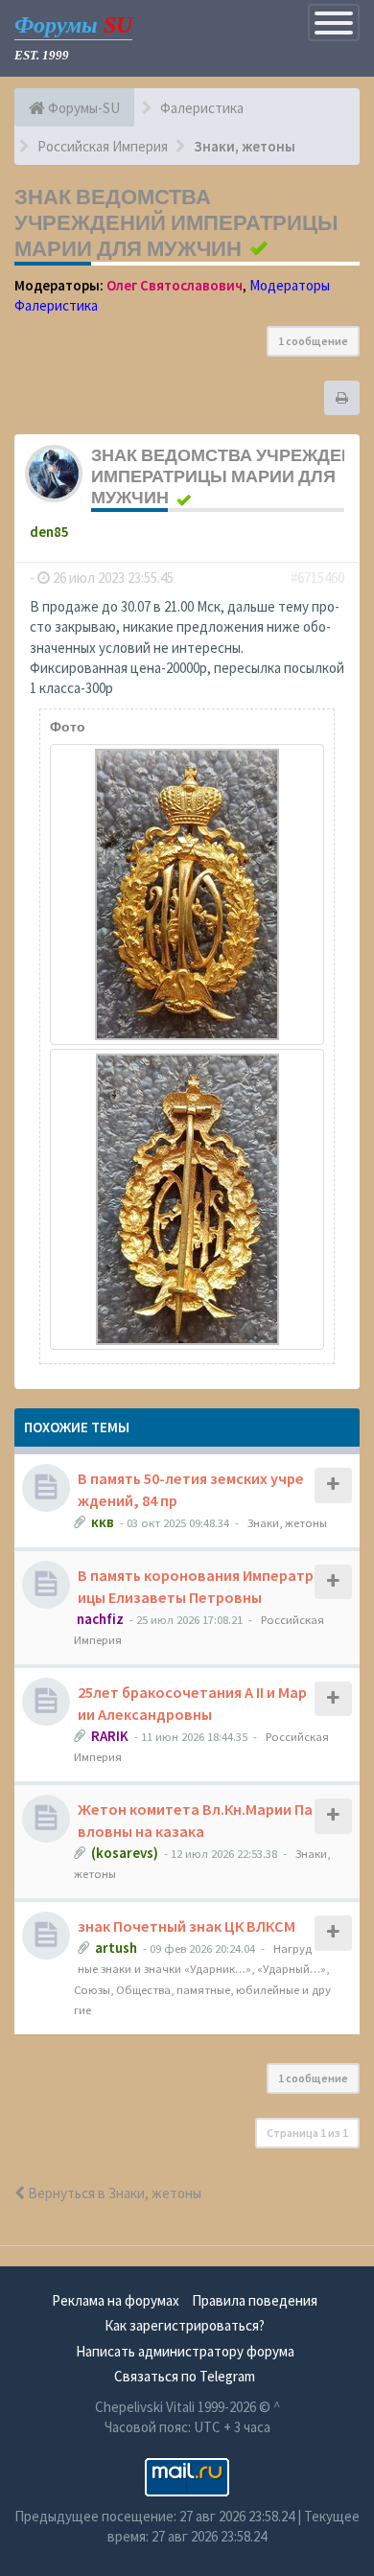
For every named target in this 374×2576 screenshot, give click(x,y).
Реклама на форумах (116, 2300)
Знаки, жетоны (287, 1522)
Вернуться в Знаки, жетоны (113, 2193)
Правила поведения (255, 2300)
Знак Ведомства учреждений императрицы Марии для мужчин (176, 222)
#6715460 (317, 578)
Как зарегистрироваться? (185, 2325)
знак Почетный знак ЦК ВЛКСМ (187, 1926)
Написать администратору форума (185, 2351)
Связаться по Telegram (185, 2376)
